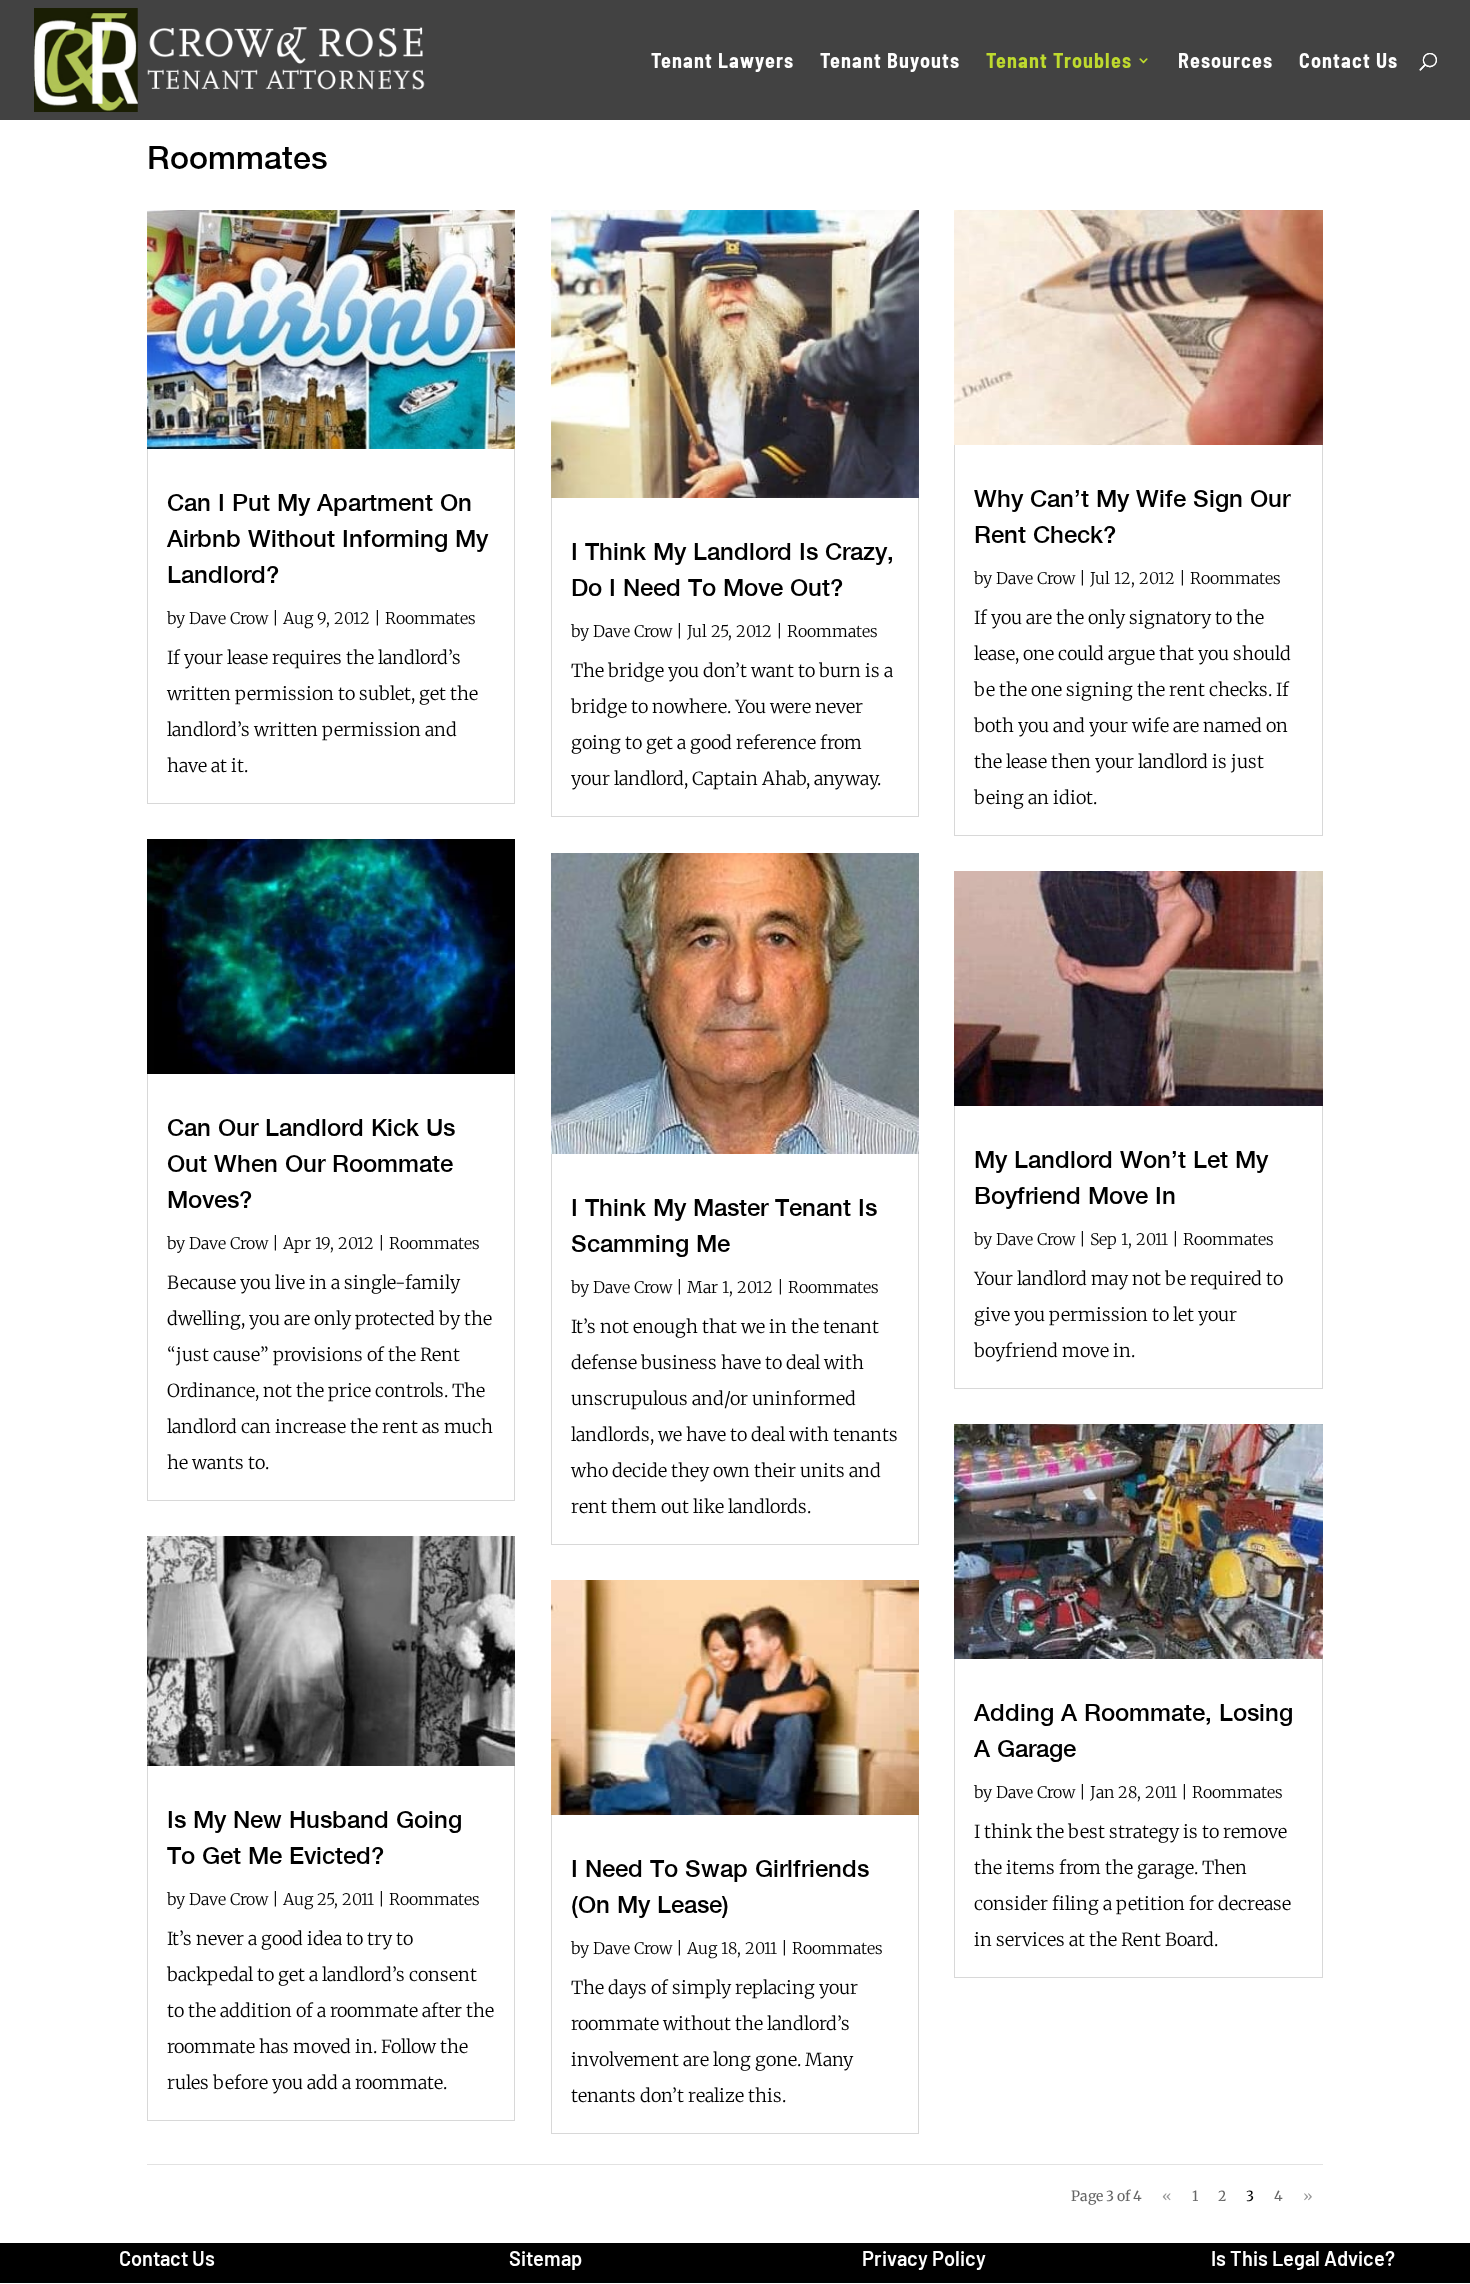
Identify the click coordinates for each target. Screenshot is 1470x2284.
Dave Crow (228, 618)
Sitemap (545, 2258)
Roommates (430, 618)
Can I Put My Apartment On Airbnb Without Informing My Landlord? (327, 538)
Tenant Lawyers (722, 62)
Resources (1225, 62)
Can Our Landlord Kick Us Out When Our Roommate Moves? (311, 1163)
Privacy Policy (924, 2258)
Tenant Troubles (1059, 62)
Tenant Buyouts (890, 62)
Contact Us (1348, 62)
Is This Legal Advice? (1303, 2258)
